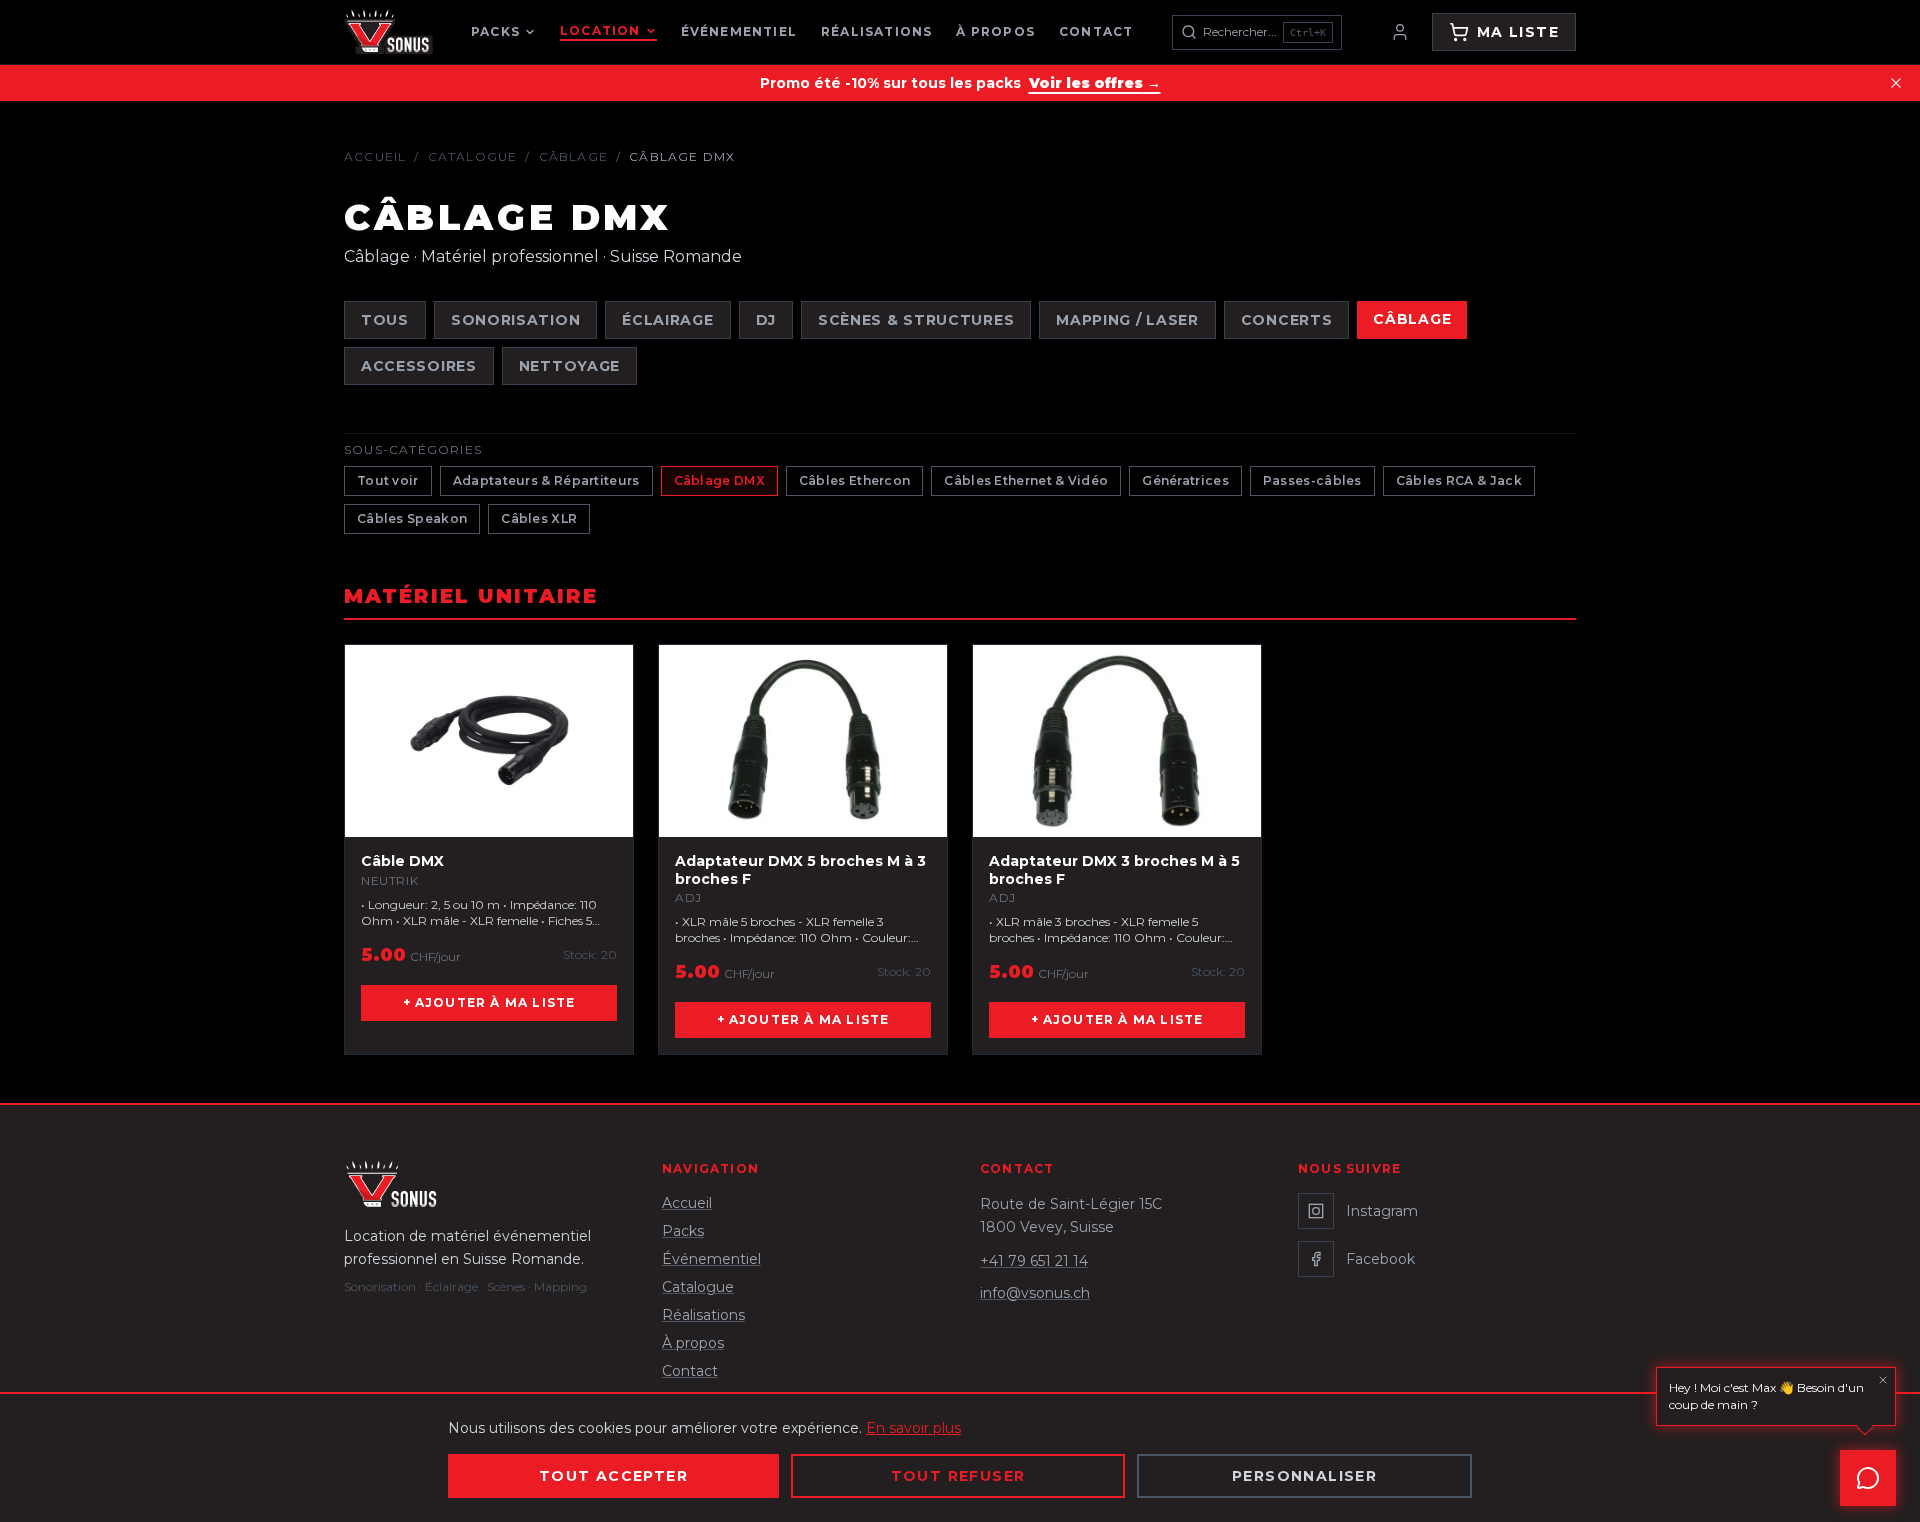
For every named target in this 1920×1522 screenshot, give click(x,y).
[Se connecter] (1400, 32)
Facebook (1380, 1259)
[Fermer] (1883, 1380)
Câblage (573, 156)
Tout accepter (613, 1476)
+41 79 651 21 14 (1034, 1261)
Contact (1096, 31)
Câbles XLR (539, 518)
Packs (495, 31)
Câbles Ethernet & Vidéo (1026, 480)
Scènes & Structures (916, 320)
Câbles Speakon (412, 518)
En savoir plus (913, 1428)
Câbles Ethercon (855, 480)
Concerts (1287, 320)
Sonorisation (515, 320)
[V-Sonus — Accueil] (388, 32)
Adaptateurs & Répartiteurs (546, 480)
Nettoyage (569, 366)
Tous (385, 320)
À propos (995, 31)
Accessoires (419, 366)
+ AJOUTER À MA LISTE (489, 1002)
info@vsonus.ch (1035, 1293)
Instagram (1382, 1211)
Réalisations (876, 31)
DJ (766, 320)
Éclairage (667, 320)
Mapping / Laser (1127, 320)
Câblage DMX (719, 480)
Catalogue (473, 156)
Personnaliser (1304, 1476)
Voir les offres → (1095, 83)
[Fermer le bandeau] (1896, 83)
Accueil (375, 156)
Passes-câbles (1312, 480)
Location (600, 30)
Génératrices (1185, 480)
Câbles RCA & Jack (1459, 480)
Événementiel (739, 31)
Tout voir (388, 480)
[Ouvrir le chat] (1868, 1478)
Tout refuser (958, 1476)
